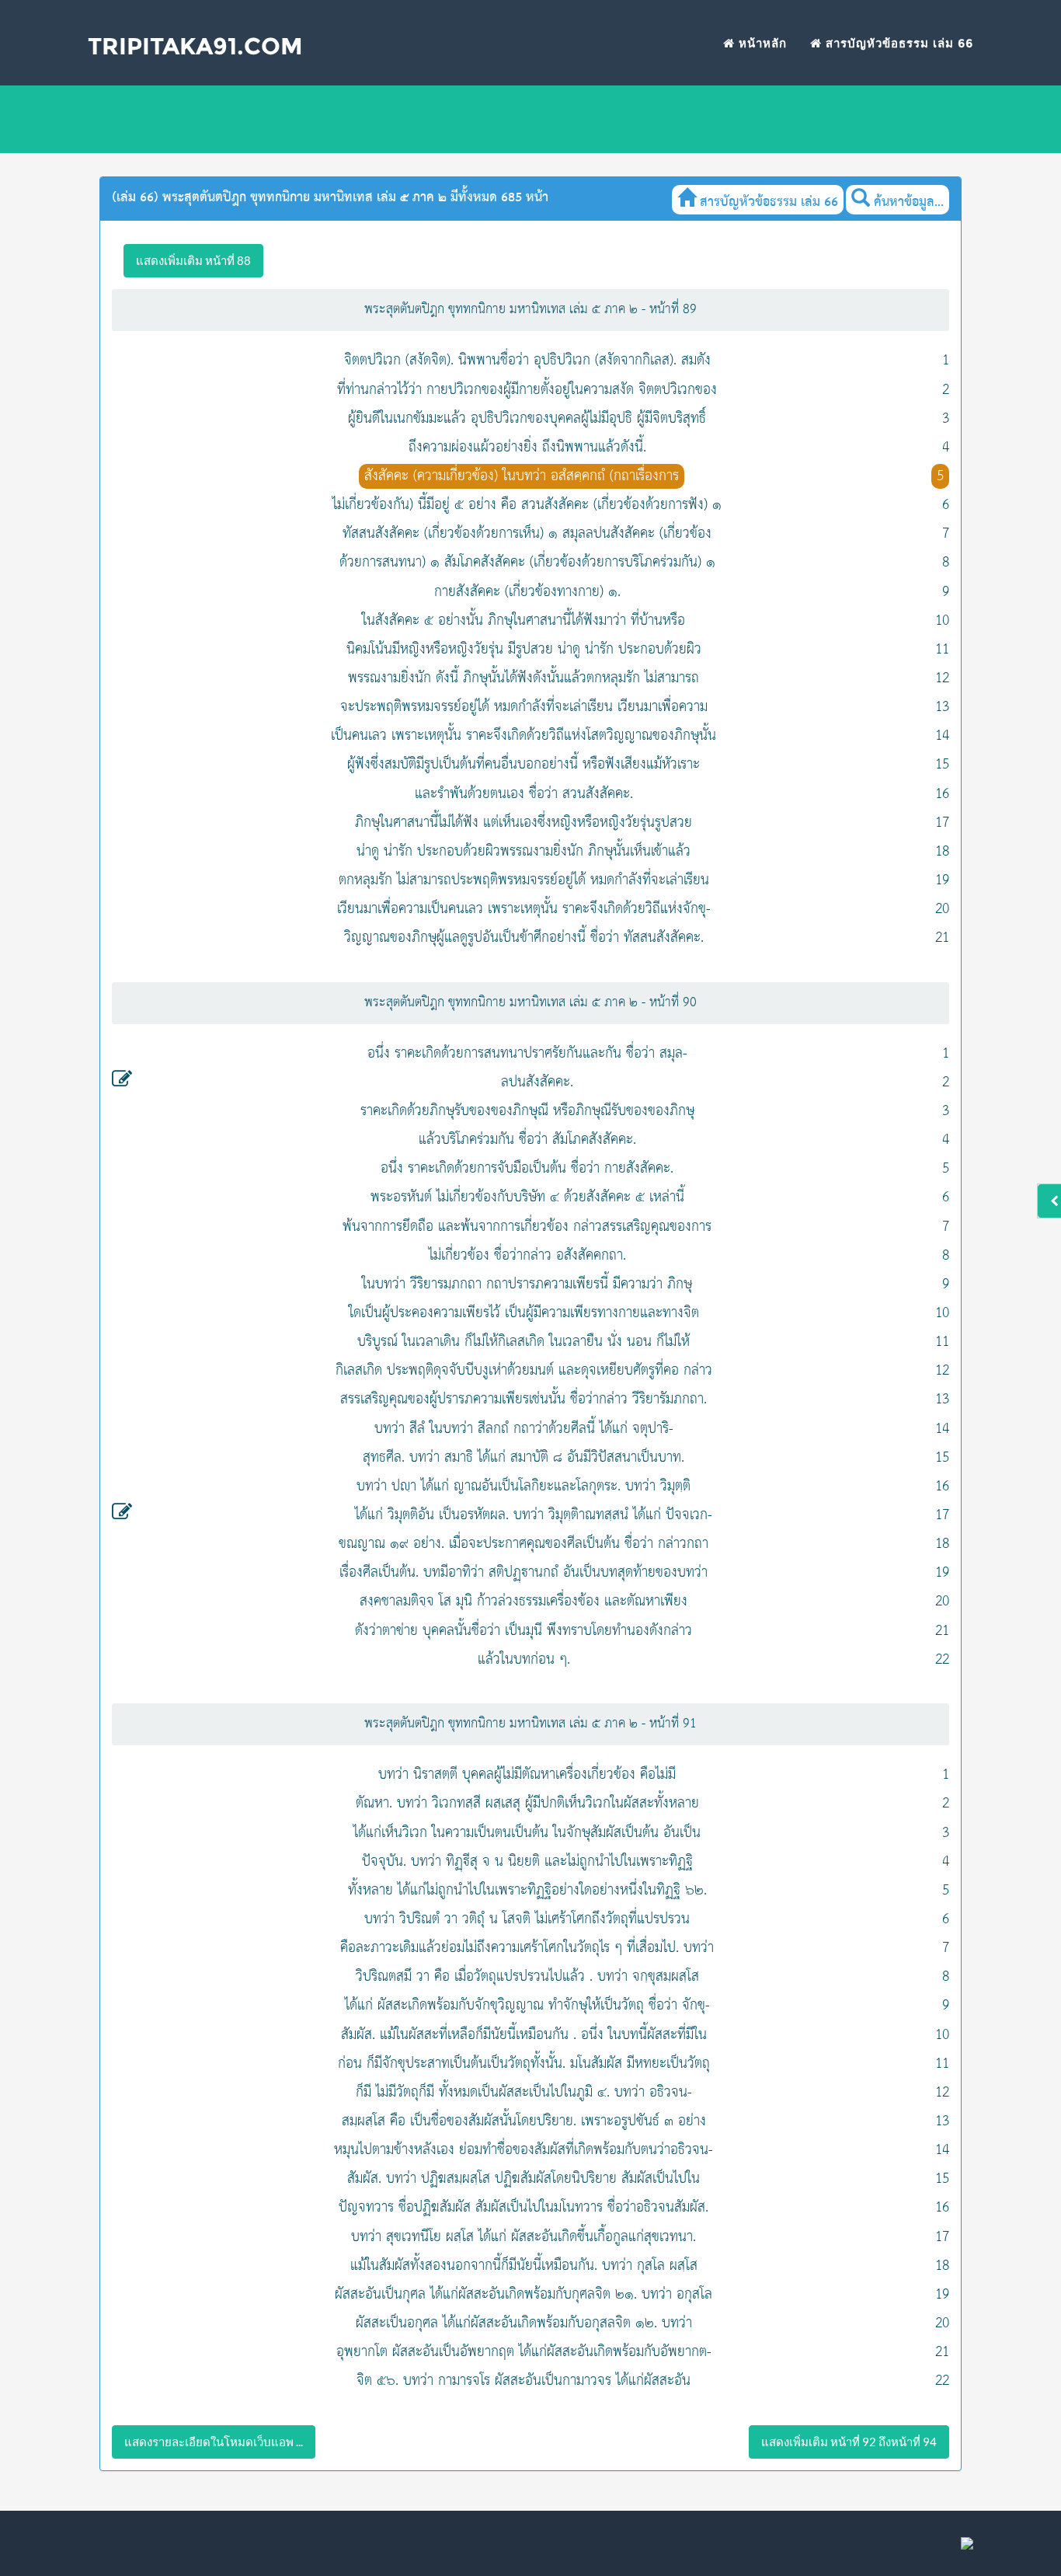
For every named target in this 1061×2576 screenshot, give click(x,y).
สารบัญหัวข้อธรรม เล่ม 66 (898, 43)
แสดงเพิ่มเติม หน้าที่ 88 (193, 260)
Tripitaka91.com (195, 46)
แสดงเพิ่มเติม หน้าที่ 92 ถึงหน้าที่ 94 (849, 2442)
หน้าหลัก (761, 43)
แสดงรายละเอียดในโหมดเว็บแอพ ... (214, 2442)
